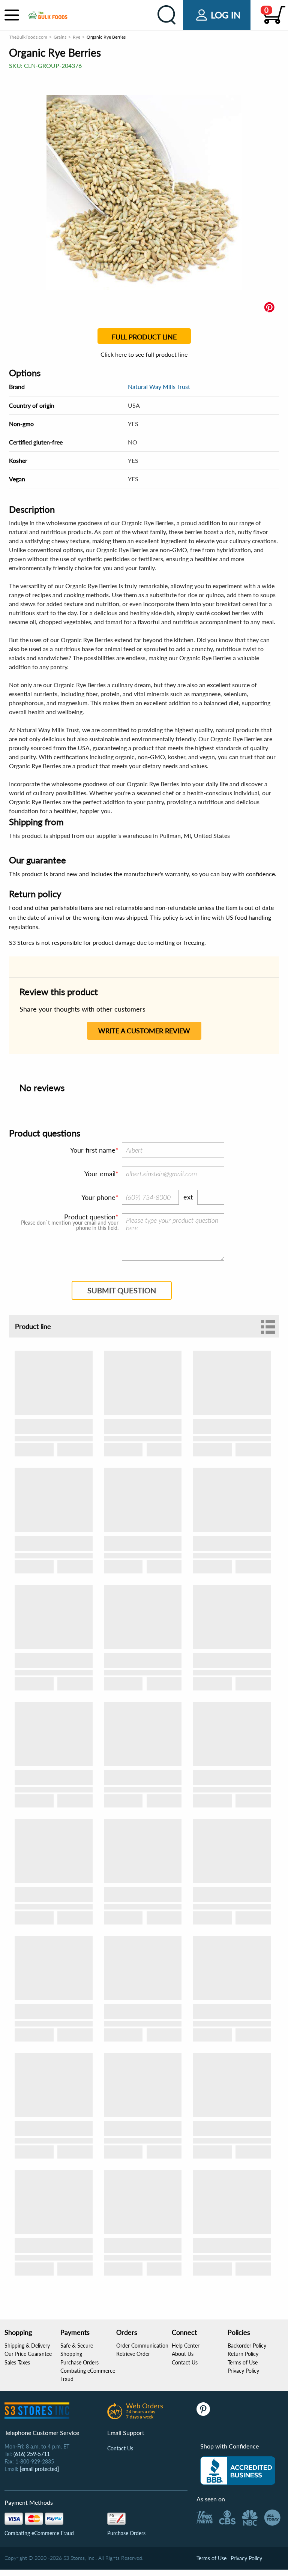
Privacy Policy (243, 2371)
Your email (100, 1174)
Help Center (186, 2346)
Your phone (98, 1197)
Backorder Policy (247, 2346)
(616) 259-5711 (32, 2454)
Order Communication (142, 2346)
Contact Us (185, 2362)
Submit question (122, 1290)
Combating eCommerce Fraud (39, 2533)
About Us (183, 2354)
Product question (90, 1217)
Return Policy (243, 2354)
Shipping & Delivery (27, 2346)
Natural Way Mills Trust (159, 387)
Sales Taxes (17, 2362)
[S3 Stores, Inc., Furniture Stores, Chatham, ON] (238, 2471)
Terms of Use (243, 2362)
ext (188, 1197)
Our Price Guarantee (28, 2354)
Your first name (93, 1150)
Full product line (144, 337)
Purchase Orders (79, 2362)
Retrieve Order (133, 2354)
